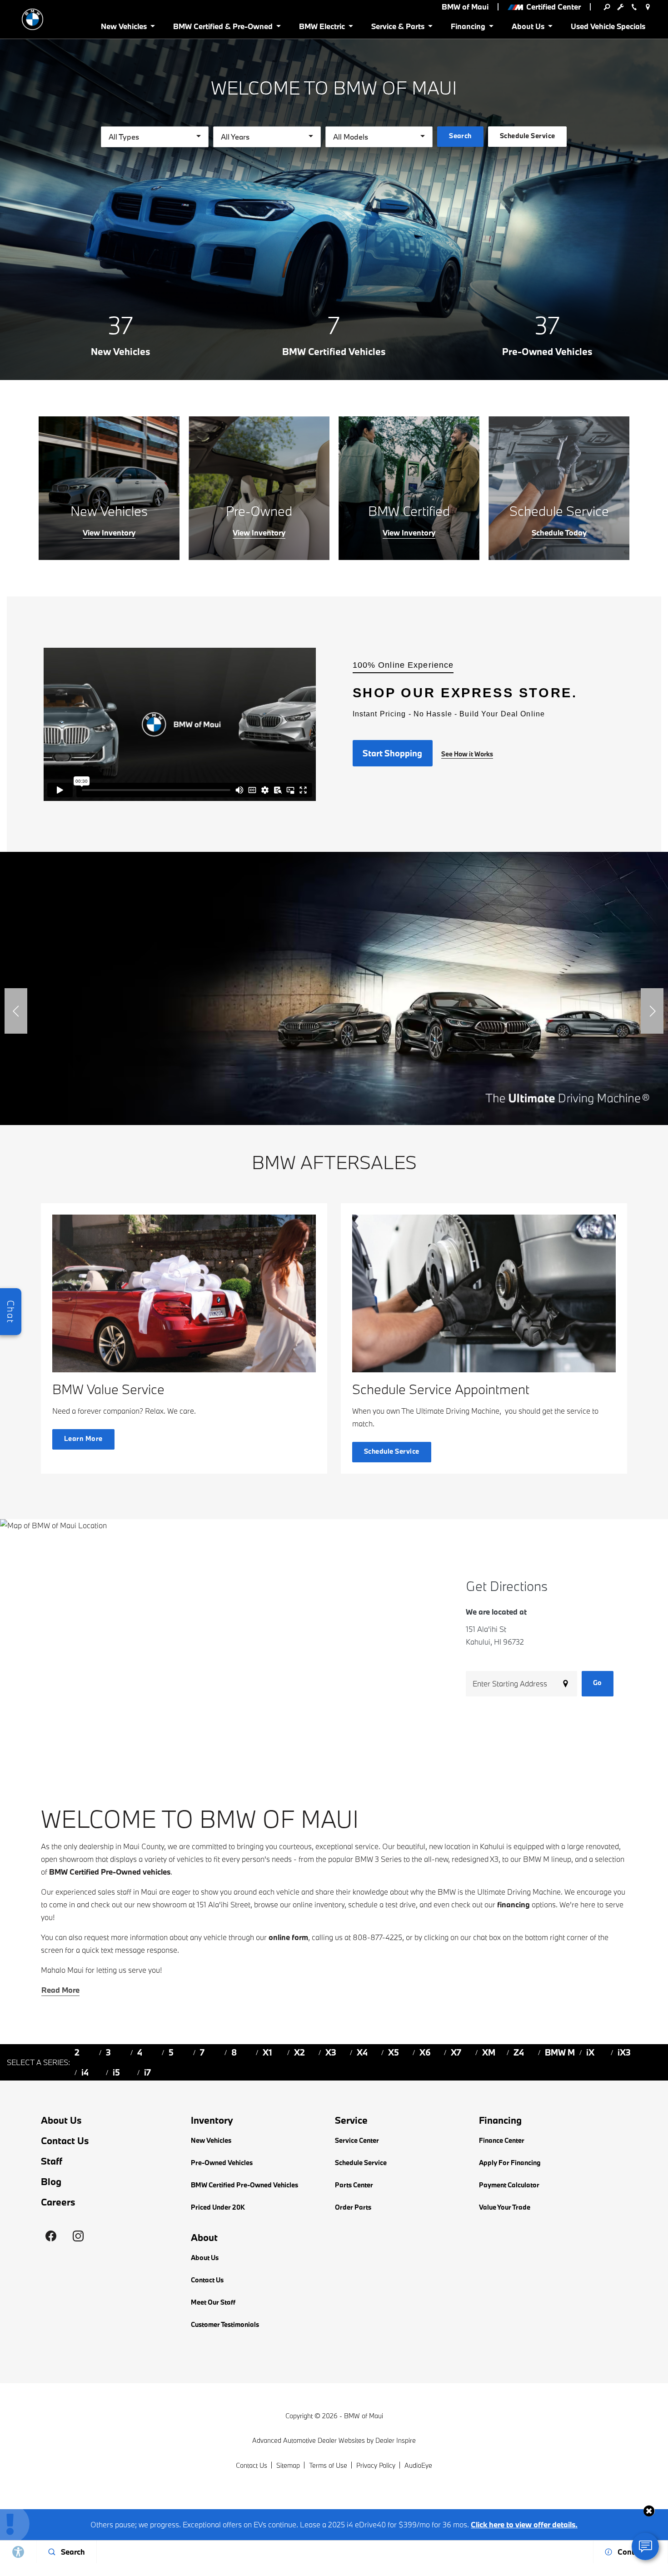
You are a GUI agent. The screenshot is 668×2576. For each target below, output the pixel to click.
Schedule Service (361, 2163)
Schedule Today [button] (559, 533)
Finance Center (502, 2140)
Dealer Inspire (396, 2440)
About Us (61, 2120)
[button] (16, 1011)
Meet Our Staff (213, 2302)
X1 (267, 2052)
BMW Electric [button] (322, 28)
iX (590, 2052)
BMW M (560, 2052)
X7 (456, 2052)
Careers (58, 2202)
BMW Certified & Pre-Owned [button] (223, 28)
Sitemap (288, 2465)
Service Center (357, 2140)
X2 (299, 2052)
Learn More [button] (83, 1438)
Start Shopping (392, 753)
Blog (51, 2181)
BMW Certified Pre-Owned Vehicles (244, 2185)
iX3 (624, 2052)
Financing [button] (468, 28)
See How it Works (467, 754)
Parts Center (354, 2185)
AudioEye (418, 2465)
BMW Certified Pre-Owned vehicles (110, 1872)
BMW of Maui (364, 2416)
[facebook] (51, 2236)
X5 (394, 2052)
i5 (116, 2072)
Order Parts (353, 2207)
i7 (147, 2072)
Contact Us (65, 2141)
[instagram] (78, 2236)
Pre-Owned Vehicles (222, 2163)
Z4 (519, 2052)
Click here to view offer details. (524, 2524)
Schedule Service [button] (528, 136)
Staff (52, 2161)
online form (288, 1937)
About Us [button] (528, 28)
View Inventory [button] (109, 533)
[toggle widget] (645, 2546)
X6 (425, 2052)
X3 (331, 2052)
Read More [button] (60, 1990)
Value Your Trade (505, 2207)
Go (598, 1683)
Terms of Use (328, 2465)
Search (460, 136)
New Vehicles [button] (124, 28)
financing (513, 1904)
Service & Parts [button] (398, 28)
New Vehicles (211, 2140)
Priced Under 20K (218, 2207)
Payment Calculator (509, 2185)
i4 (85, 2072)
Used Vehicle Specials (608, 26)
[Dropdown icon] (607, 7)
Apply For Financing (510, 2163)
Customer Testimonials (225, 2324)
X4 (362, 2052)
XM (489, 2052)
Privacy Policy (376, 2465)
